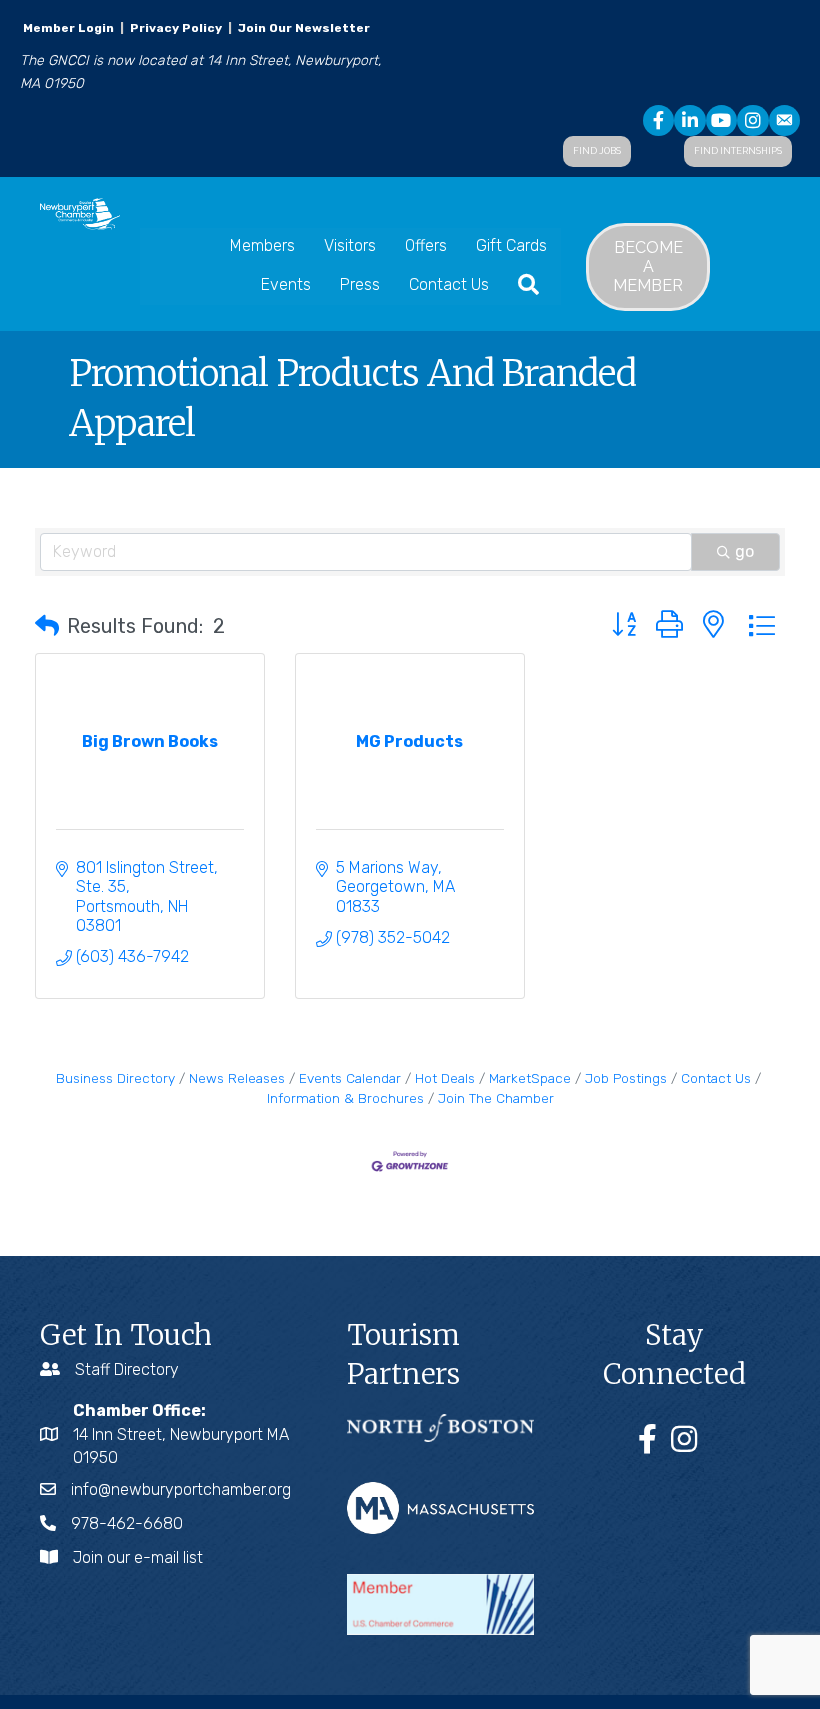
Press (360, 284)
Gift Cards (511, 245)
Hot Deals (445, 1078)
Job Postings (626, 1078)
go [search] (744, 551)
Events (286, 284)
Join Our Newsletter (302, 28)
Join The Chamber (496, 1098)
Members (262, 245)
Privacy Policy (176, 28)
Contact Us (449, 284)
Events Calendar (350, 1078)
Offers (426, 245)
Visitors (350, 245)
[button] (47, 626)
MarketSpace (530, 1078)
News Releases (237, 1078)
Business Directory (115, 1078)
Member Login (68, 28)
